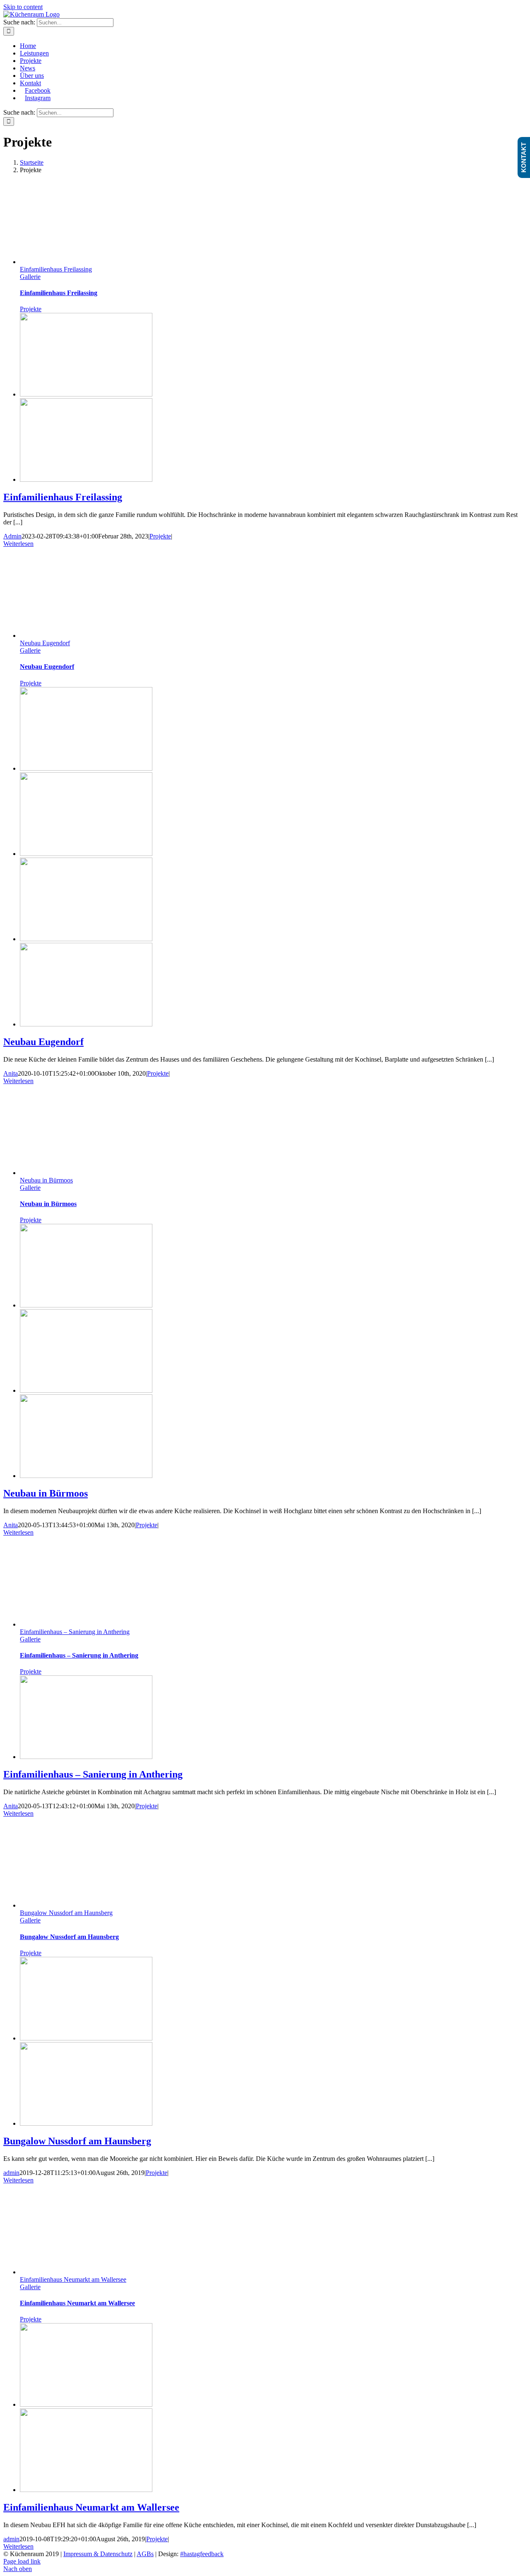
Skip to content (23, 7)
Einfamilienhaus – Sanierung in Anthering (75, 1632)
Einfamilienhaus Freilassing (56, 269)
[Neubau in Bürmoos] (86, 1305)
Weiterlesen (18, 544)
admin (11, 2173)
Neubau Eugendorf (45, 643)
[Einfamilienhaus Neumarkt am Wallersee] (86, 2404)
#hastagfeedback (202, 2554)
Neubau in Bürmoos (46, 1180)
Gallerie (30, 277)
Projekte (31, 309)
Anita (11, 1073)
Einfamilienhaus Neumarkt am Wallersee (73, 2279)
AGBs (145, 2554)
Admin (12, 536)
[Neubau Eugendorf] (86, 768)
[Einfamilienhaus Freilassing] (86, 394)
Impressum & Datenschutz (98, 2554)
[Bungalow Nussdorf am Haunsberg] (86, 2038)
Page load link (22, 2561)
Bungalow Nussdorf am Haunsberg (66, 1913)
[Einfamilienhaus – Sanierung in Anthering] (86, 1757)
